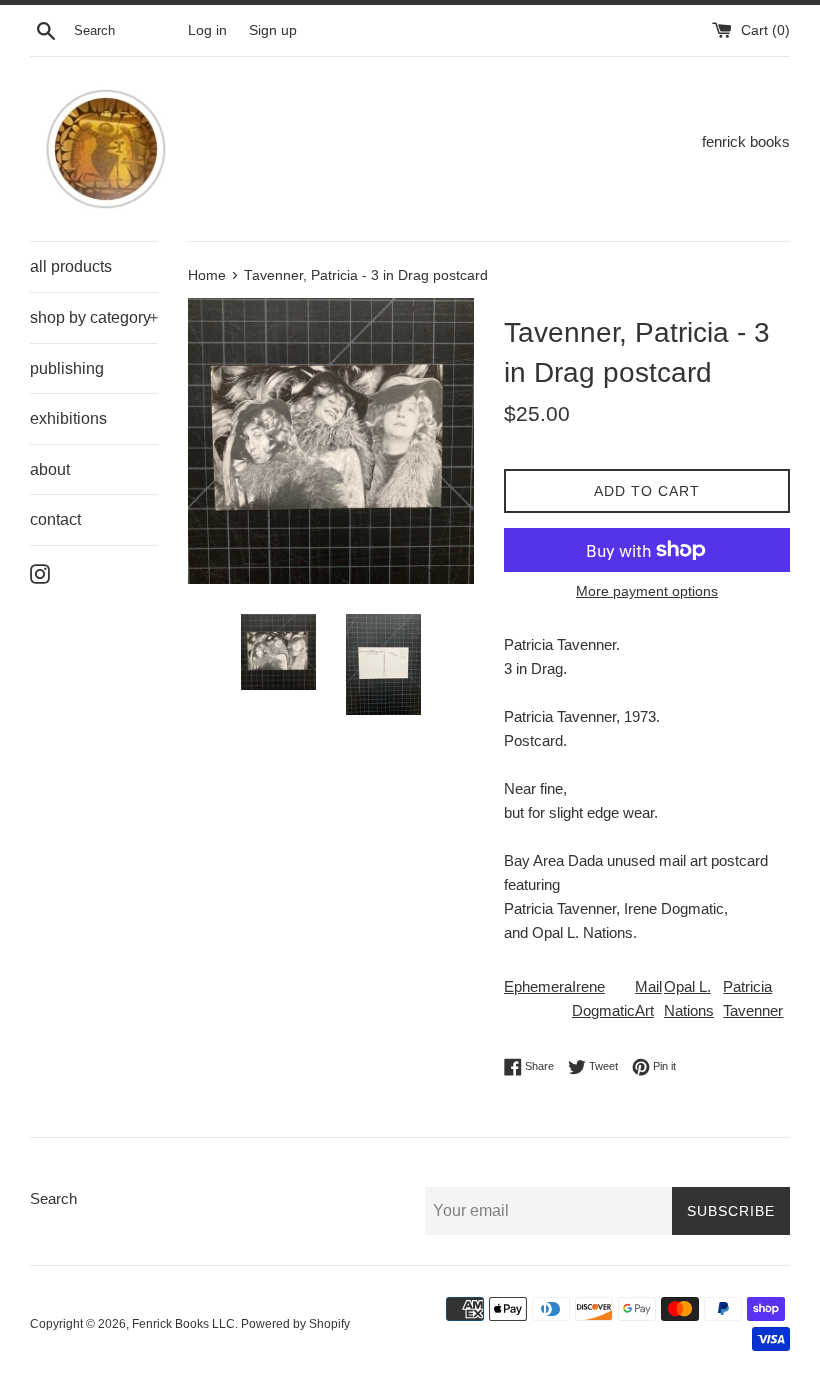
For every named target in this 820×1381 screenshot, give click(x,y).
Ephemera (538, 986)
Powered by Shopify (295, 1324)
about (50, 469)
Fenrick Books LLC (183, 1324)
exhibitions (68, 418)
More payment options (647, 591)
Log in (207, 30)
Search (53, 1198)
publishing (67, 368)
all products (71, 266)
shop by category (94, 317)
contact (55, 519)
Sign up (273, 30)
